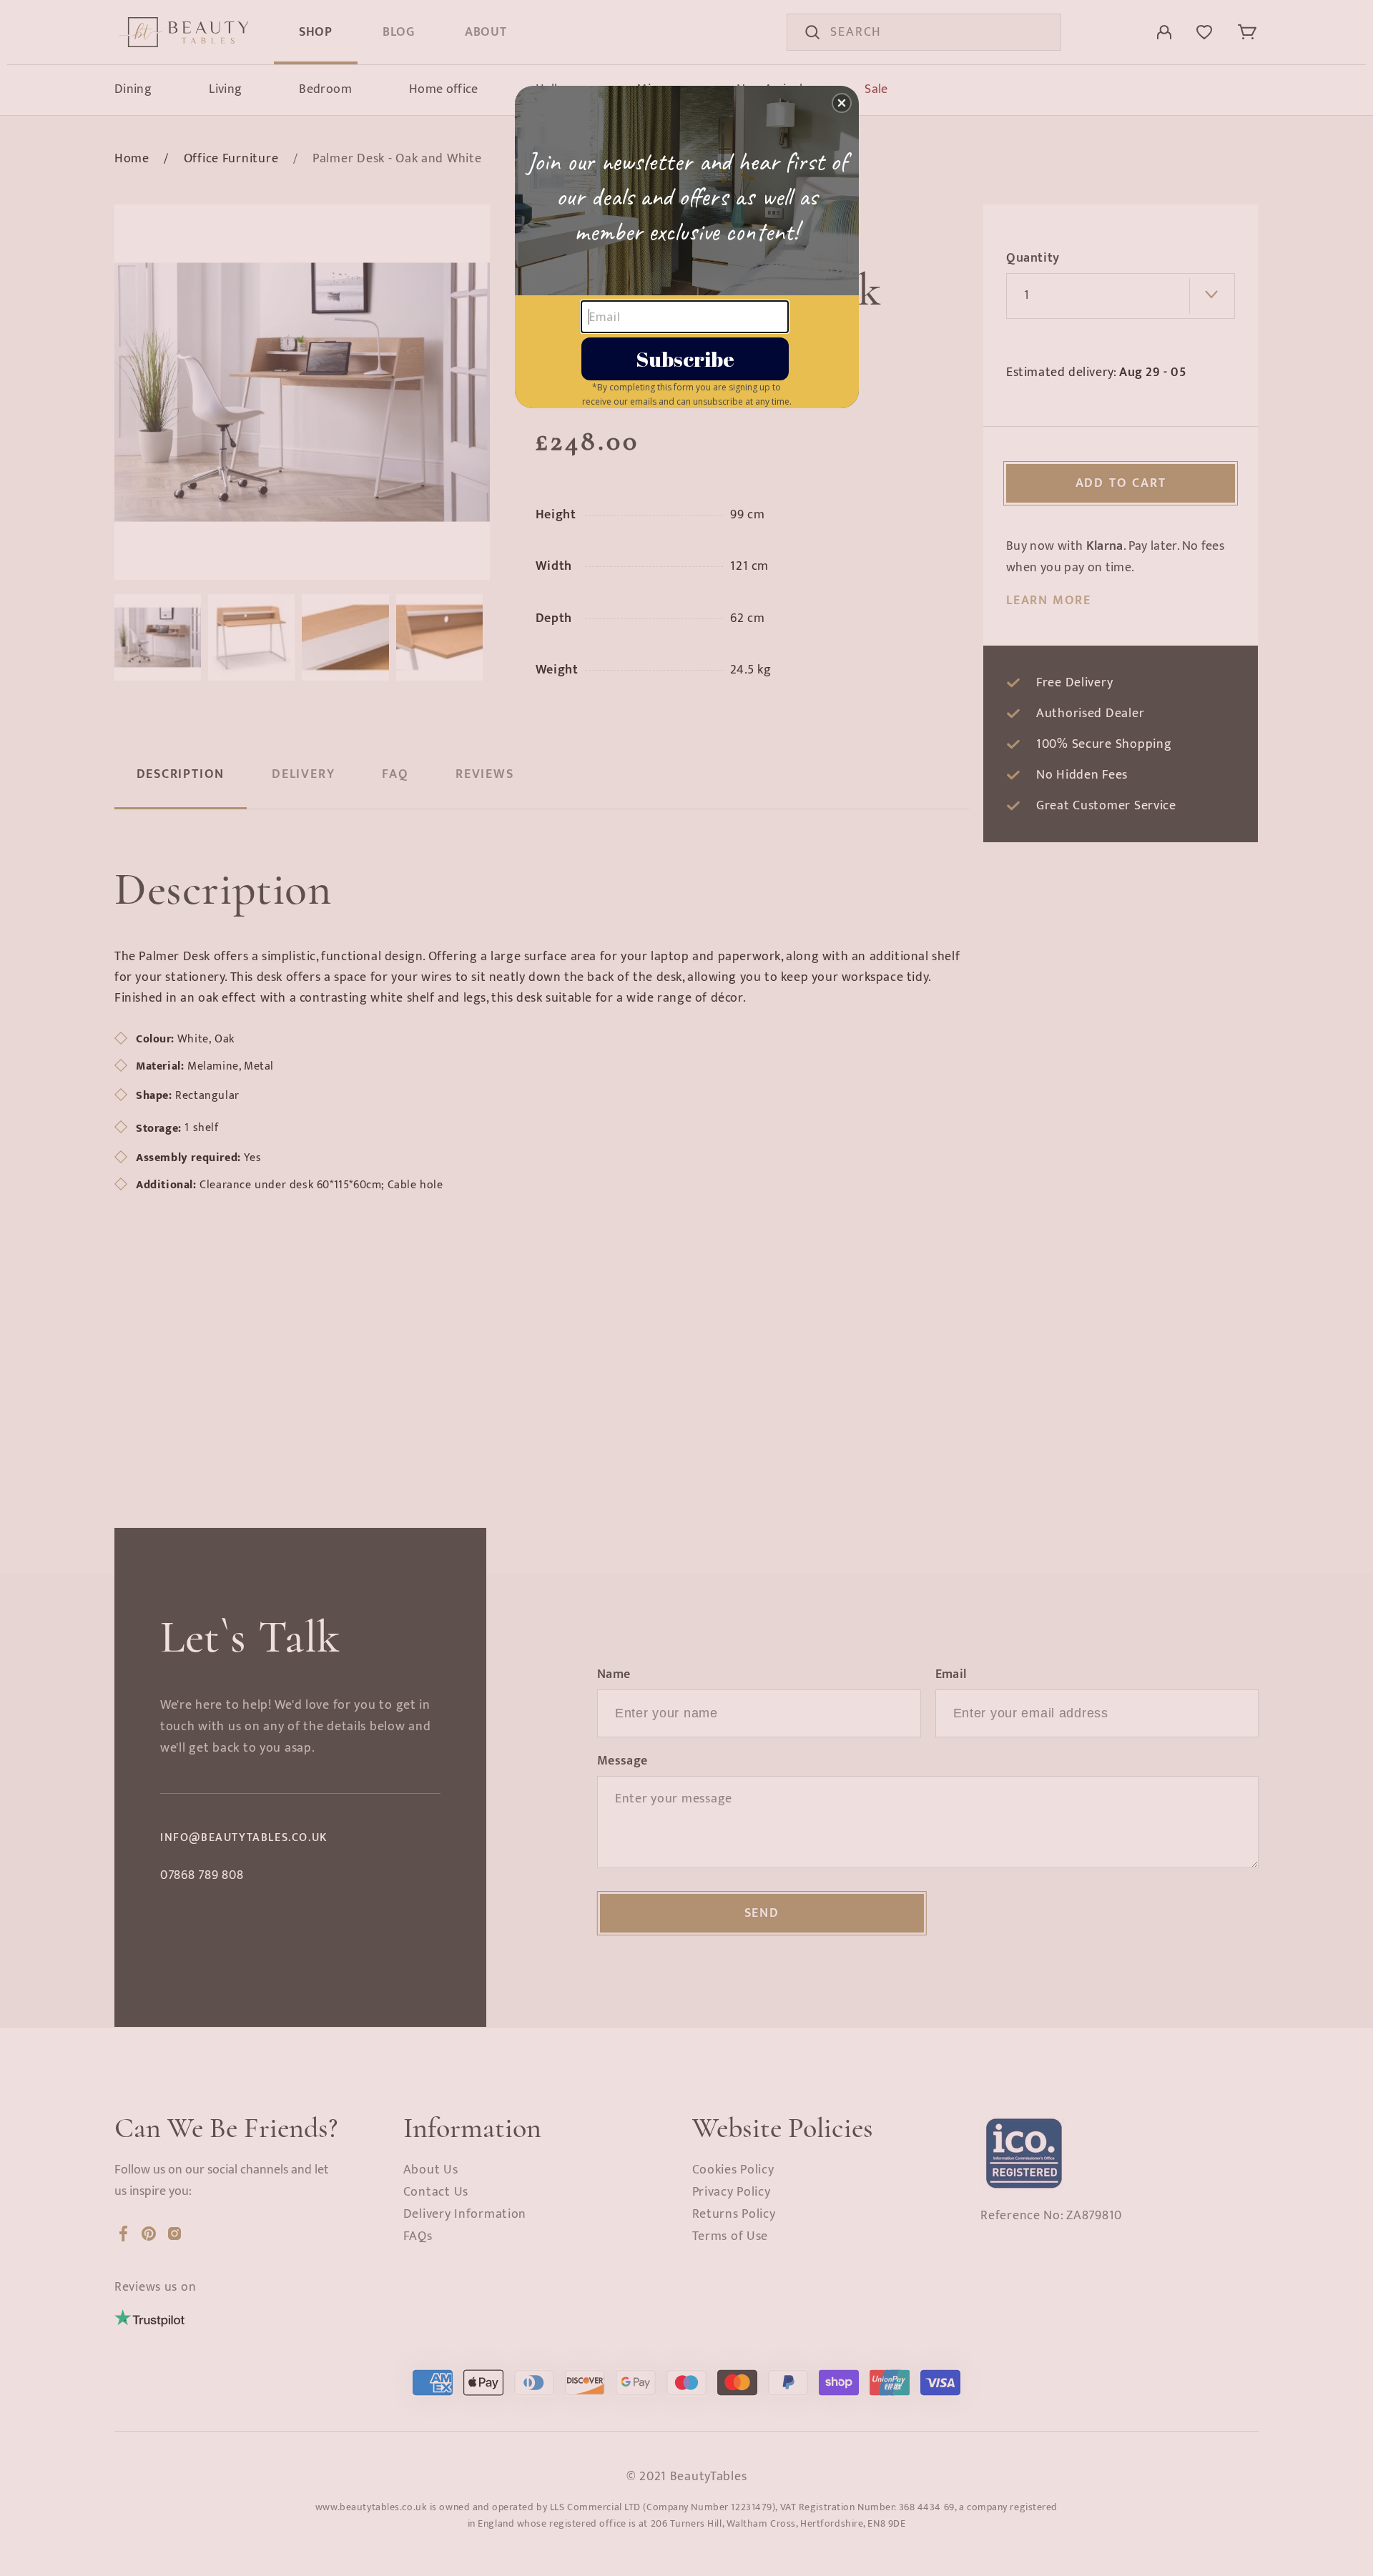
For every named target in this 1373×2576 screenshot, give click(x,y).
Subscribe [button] (685, 359)
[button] (842, 103)
